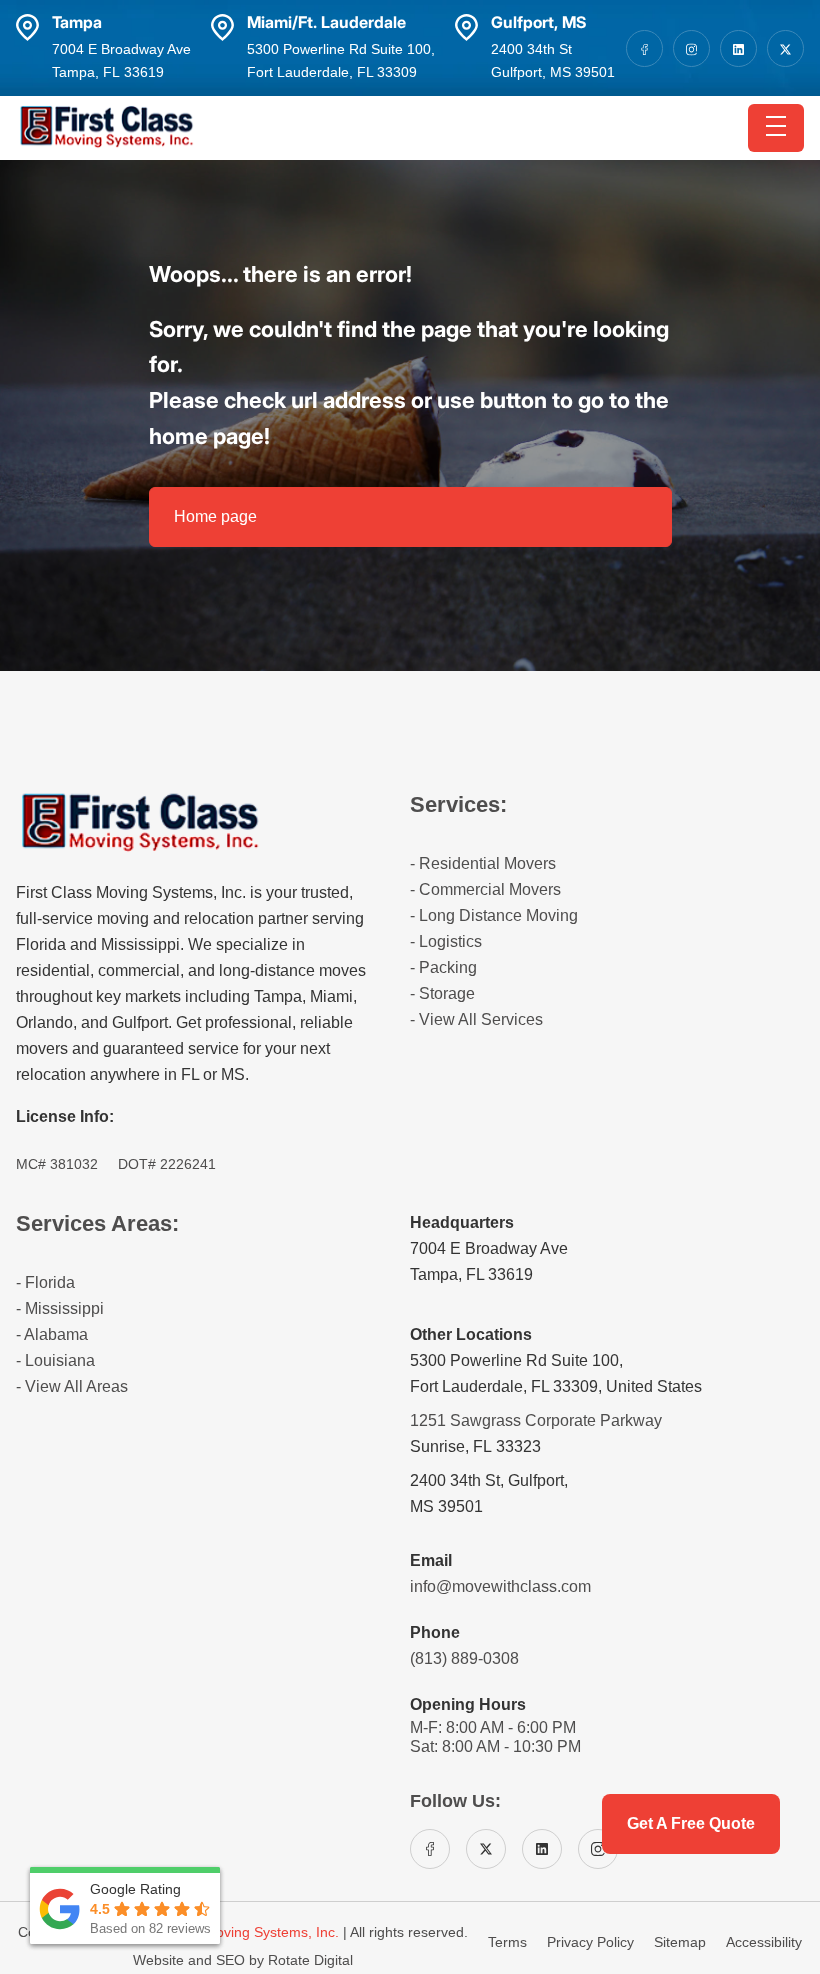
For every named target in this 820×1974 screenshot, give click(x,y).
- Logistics (446, 941)
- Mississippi (60, 1308)
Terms (509, 1942)
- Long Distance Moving (494, 915)
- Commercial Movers (485, 889)
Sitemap (682, 1942)
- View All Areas (72, 1386)
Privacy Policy (592, 1942)
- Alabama (52, 1334)
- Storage (442, 993)
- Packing (443, 967)
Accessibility (764, 1942)
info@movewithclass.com (500, 1586)
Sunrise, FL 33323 (475, 1446)
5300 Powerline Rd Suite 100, (516, 1360)
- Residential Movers (483, 863)
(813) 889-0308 (464, 1658)
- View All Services (476, 1019)
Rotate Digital (310, 1960)
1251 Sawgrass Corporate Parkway (536, 1420)
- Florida (45, 1282)
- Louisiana (55, 1360)
